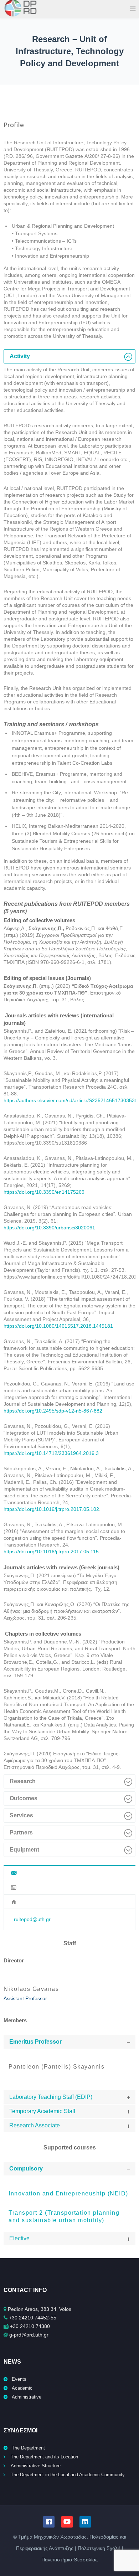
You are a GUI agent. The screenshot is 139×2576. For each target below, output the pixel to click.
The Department (28, 2448)
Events (19, 2379)
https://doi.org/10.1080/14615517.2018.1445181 (58, 1326)
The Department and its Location (44, 2457)
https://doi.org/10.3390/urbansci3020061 (49, 1228)
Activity (20, 356)
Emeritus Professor (35, 2042)
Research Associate (35, 2125)
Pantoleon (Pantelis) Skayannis (56, 2067)
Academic (22, 2388)
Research (23, 1781)
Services (21, 1815)
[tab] (69, 356)
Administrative (27, 2397)
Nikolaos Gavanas (31, 1989)
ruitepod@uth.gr (32, 1919)
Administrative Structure (36, 2466)
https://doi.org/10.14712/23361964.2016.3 (51, 1453)
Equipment (24, 1850)
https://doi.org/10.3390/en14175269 (44, 1192)
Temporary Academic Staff (42, 2111)
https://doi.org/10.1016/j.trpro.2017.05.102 (51, 1509)
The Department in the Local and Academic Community (68, 2475)
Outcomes (24, 1798)
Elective (19, 2238)
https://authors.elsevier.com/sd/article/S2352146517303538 (71, 1100)
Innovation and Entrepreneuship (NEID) (68, 2193)
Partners (21, 1832)
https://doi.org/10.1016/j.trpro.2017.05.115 (51, 1552)
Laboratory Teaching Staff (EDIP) (51, 2097)
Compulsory (26, 2169)
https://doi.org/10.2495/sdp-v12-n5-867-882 (53, 1411)
